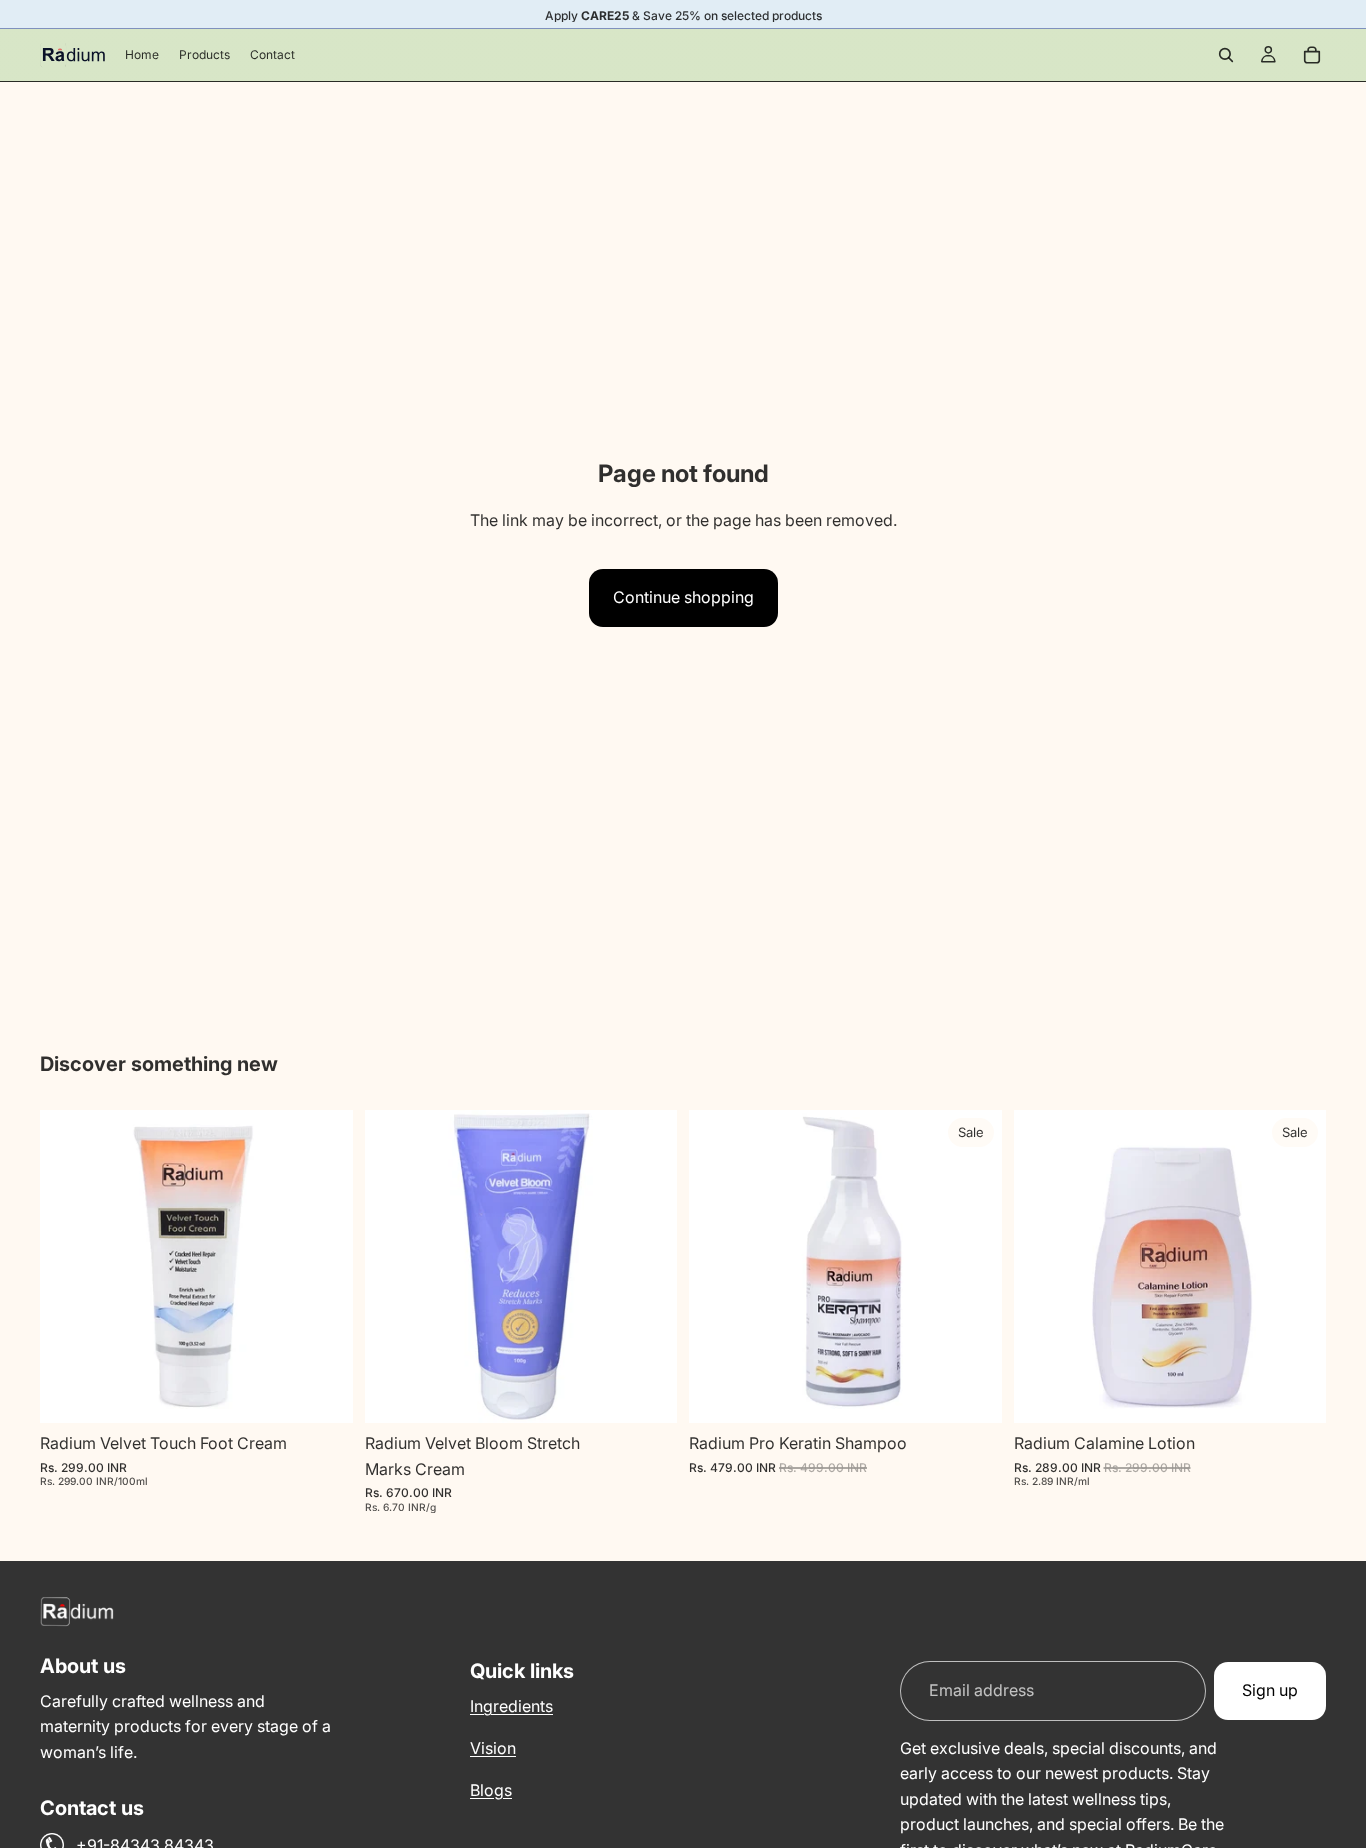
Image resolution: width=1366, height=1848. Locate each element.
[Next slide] (323, 1267)
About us (83, 1666)
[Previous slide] (70, 1267)
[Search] (1226, 55)
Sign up (1270, 1690)
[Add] (322, 1392)
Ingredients (511, 1706)
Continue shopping (683, 597)
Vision (493, 1748)
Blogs (491, 1789)
